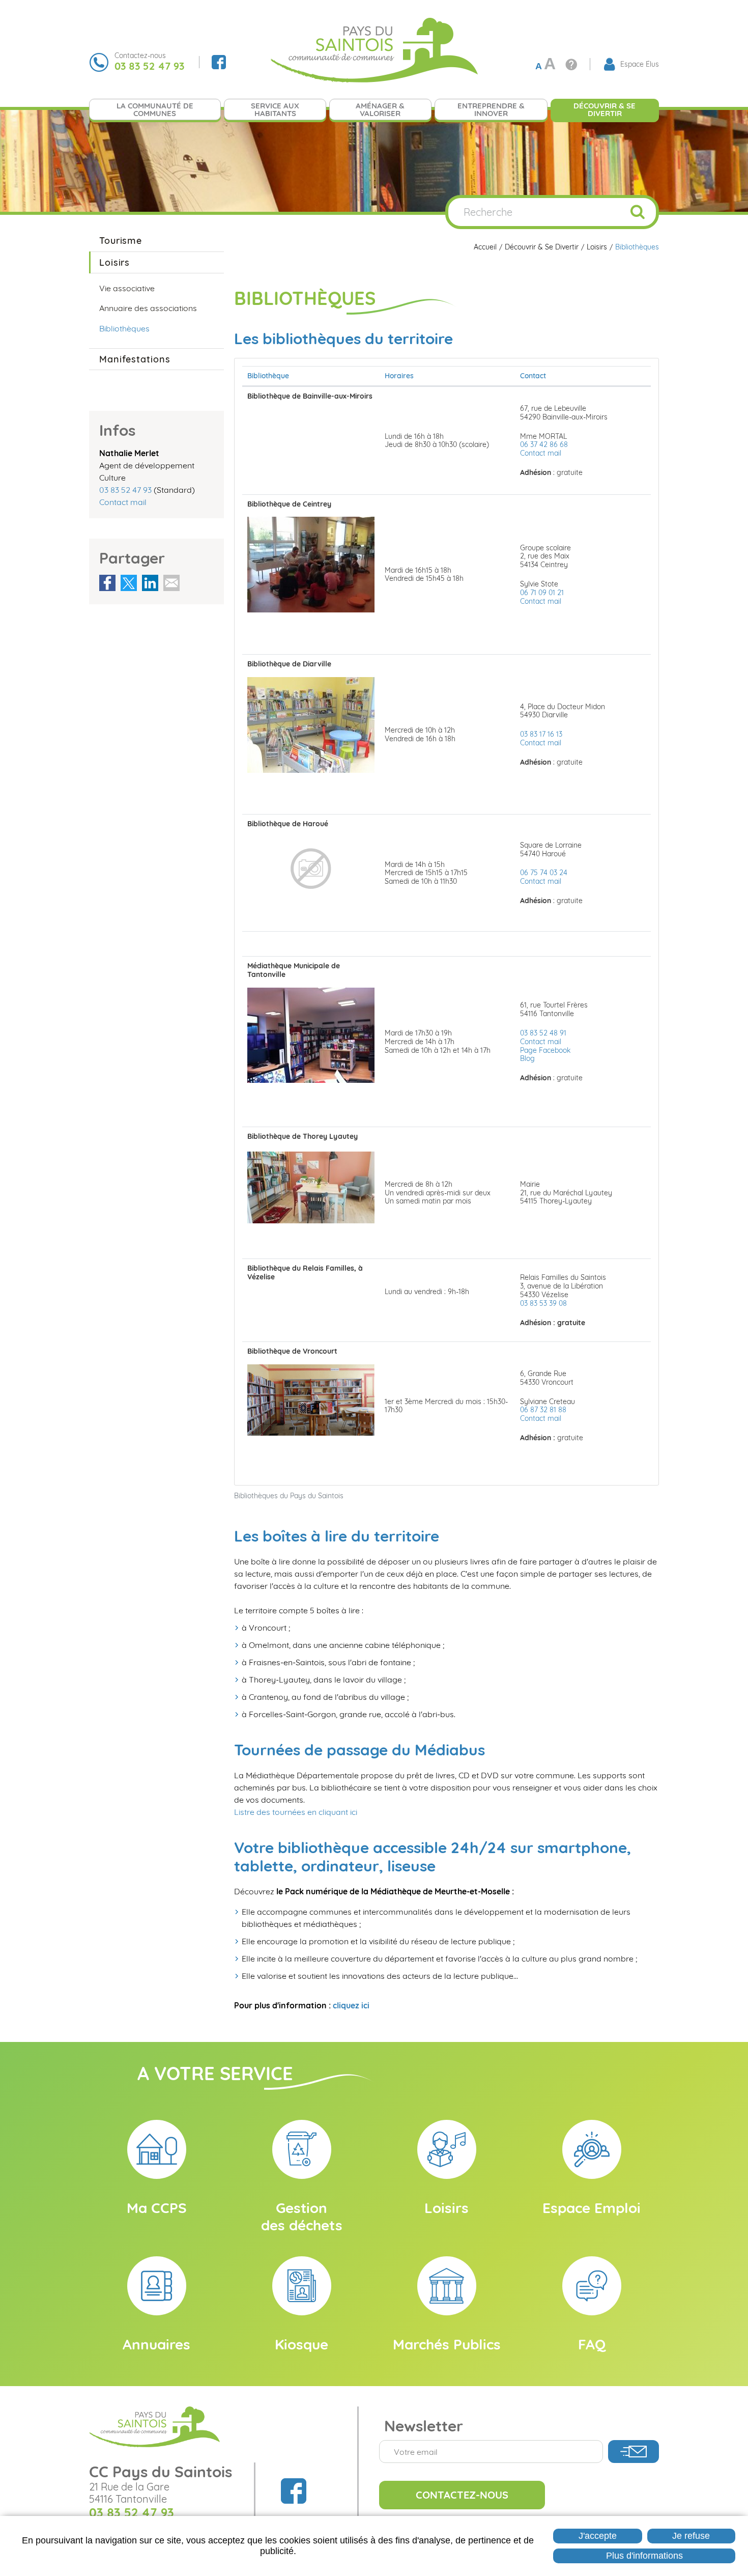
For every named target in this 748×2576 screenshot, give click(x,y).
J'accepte (598, 2536)
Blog (527, 1058)
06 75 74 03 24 (544, 873)
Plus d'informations (644, 2556)
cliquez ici (351, 2005)
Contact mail (541, 453)
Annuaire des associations (148, 308)
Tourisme (121, 241)
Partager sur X (129, 583)
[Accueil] (374, 49)
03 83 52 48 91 (543, 1033)
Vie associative (127, 288)
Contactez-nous (462, 2495)
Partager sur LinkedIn (150, 583)
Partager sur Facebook (107, 583)
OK (638, 212)
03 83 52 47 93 (125, 490)
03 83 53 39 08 (543, 1303)
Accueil (485, 247)
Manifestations (135, 359)
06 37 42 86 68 (544, 444)
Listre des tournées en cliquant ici (296, 1812)
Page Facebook (545, 1050)
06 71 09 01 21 (542, 593)
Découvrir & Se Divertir (542, 247)
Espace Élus (640, 64)
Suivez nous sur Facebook (219, 62)
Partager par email (171, 583)
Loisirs (597, 247)
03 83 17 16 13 (541, 734)
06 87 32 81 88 (543, 1410)
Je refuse (691, 2536)
